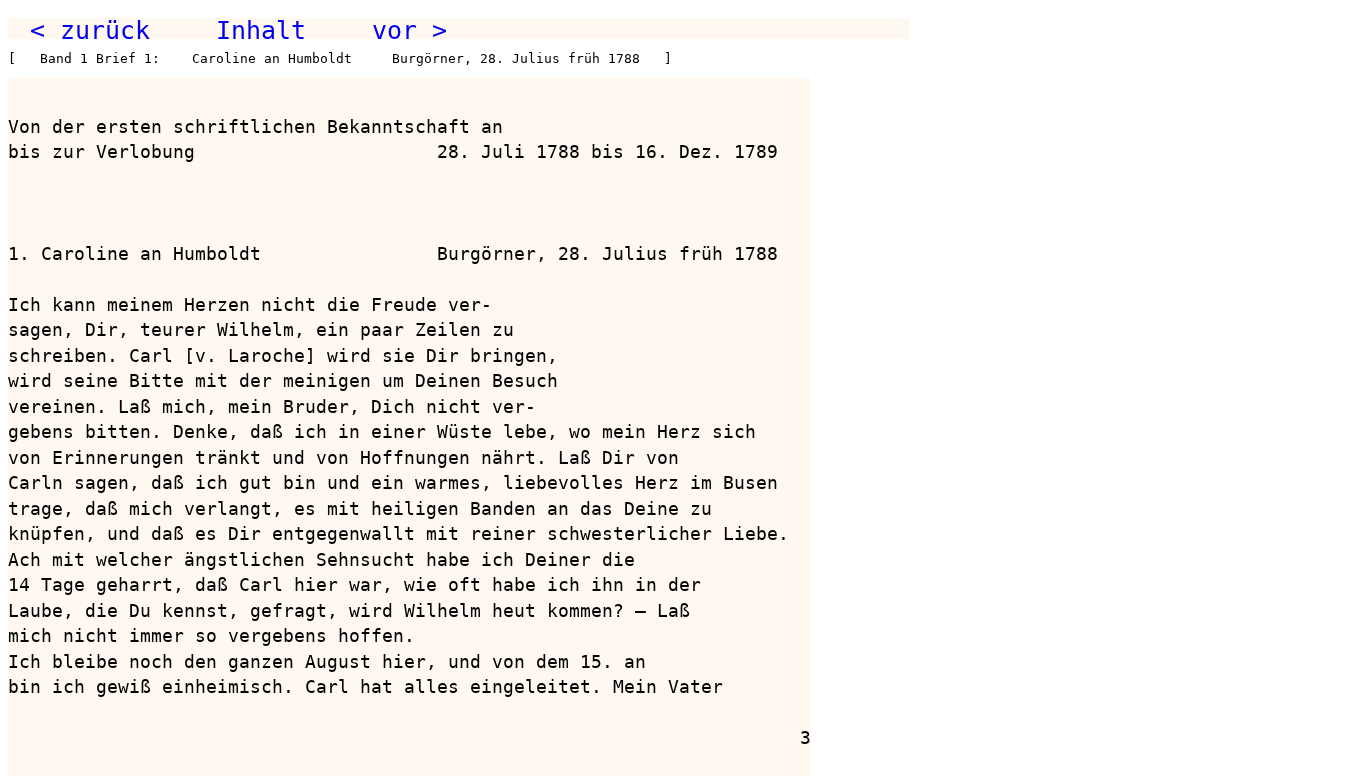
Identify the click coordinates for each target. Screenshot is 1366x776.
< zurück (90, 30)
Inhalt (261, 30)
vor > (409, 30)
